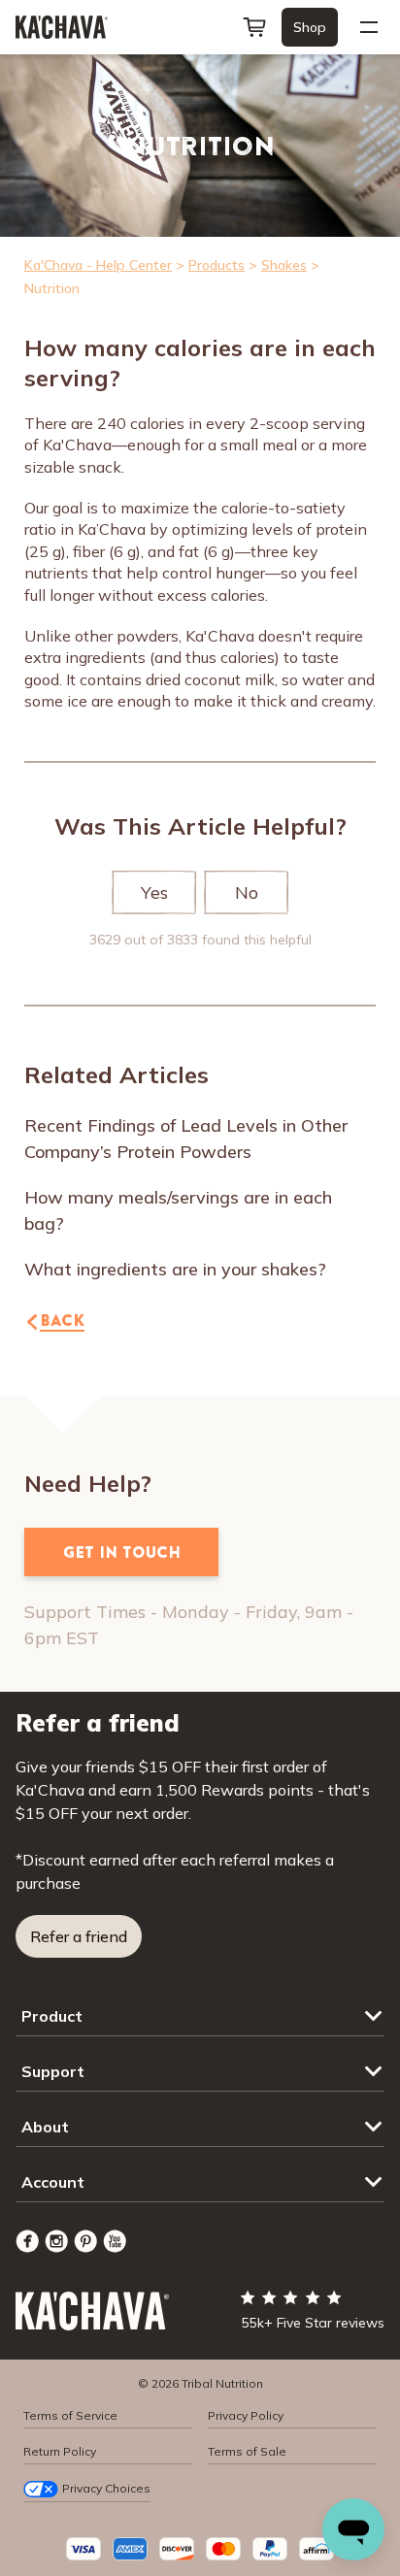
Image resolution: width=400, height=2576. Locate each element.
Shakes (284, 265)
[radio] (154, 893)
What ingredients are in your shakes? (175, 1269)
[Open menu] (369, 27)
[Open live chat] (353, 2529)
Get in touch (122, 1552)
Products (217, 265)
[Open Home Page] (62, 27)
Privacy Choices (106, 2488)
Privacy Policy (246, 2415)
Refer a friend (79, 1936)
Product (52, 2016)
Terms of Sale (247, 2451)
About (45, 2127)
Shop (310, 27)
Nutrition (52, 288)
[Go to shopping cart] (254, 27)
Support (53, 2071)
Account (53, 2182)
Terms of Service (70, 2415)
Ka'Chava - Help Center (98, 265)
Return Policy (60, 2451)
